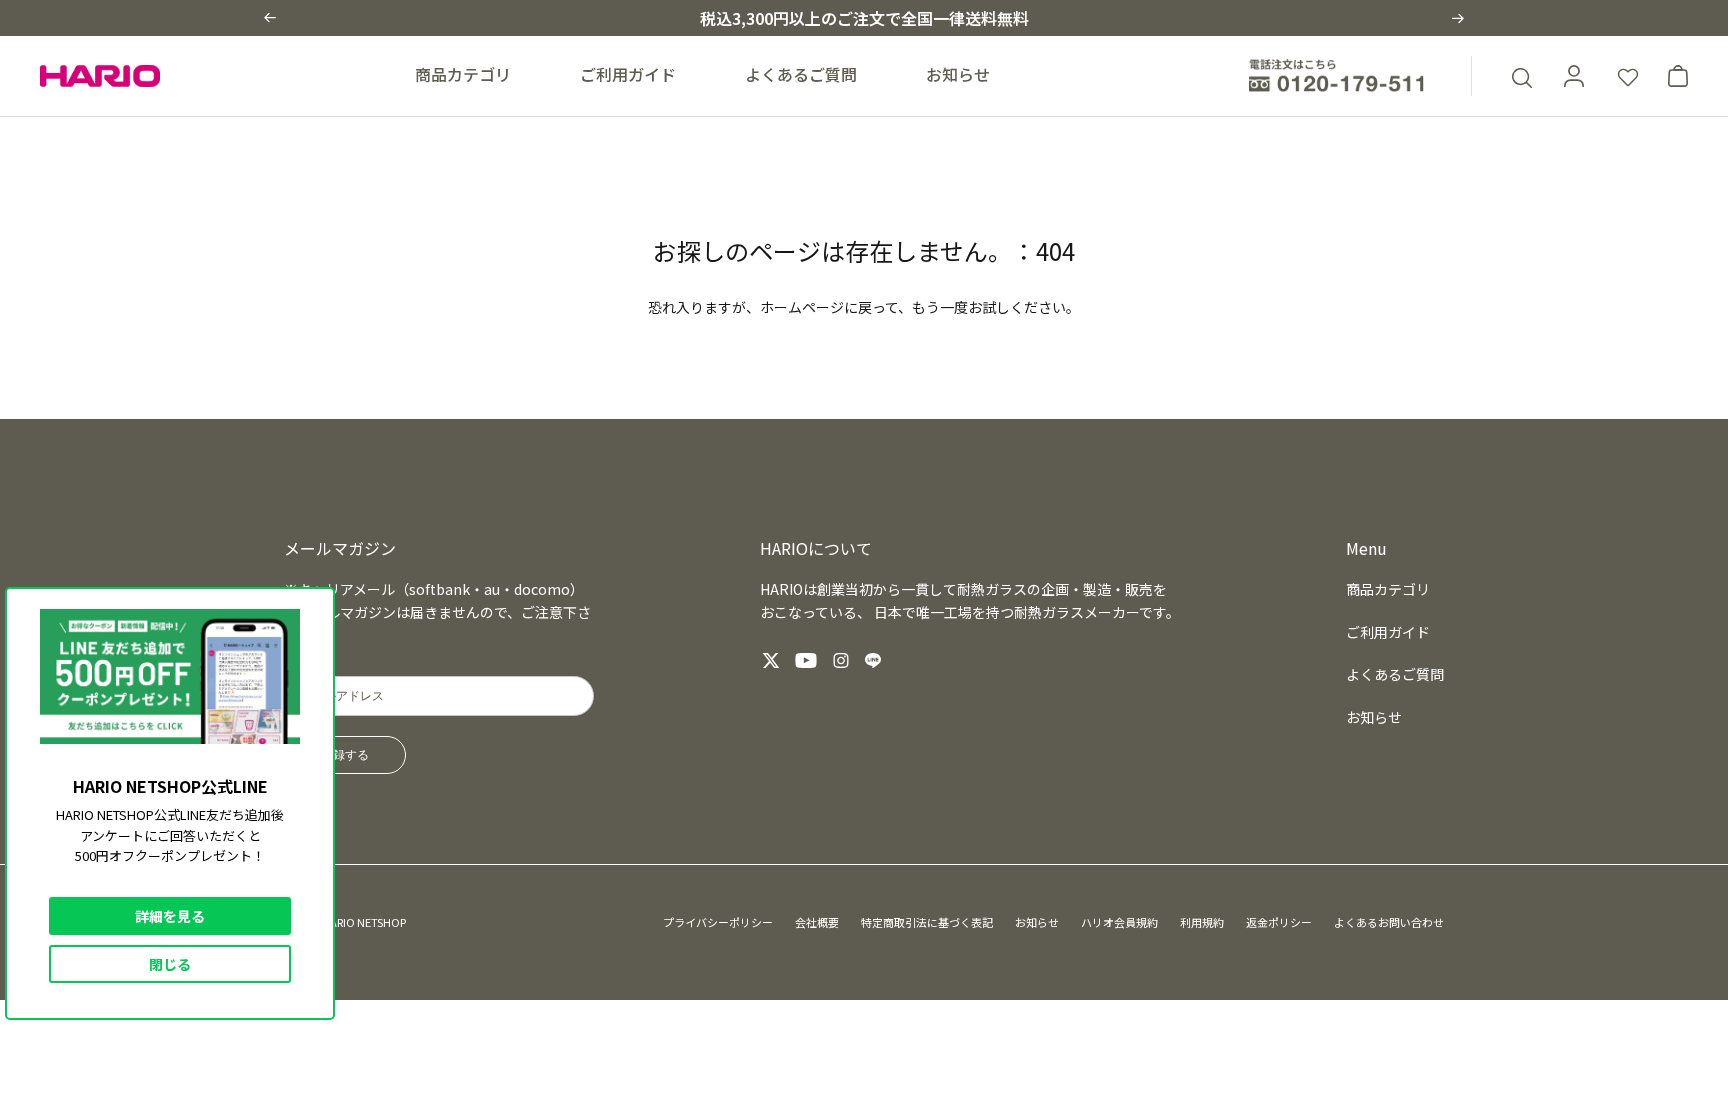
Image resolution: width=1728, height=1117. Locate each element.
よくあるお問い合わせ (1389, 922)
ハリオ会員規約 (1119, 922)
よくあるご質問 (801, 74)
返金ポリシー (1279, 922)
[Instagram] (841, 660)
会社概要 (817, 922)
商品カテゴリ (463, 74)
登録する (345, 755)
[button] (270, 17)
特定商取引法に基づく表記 (927, 922)
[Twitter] (771, 660)
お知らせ (958, 74)
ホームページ (802, 307)
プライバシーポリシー (718, 922)
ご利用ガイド (628, 74)
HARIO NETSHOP (364, 922)
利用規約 (1202, 922)
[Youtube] (806, 660)
